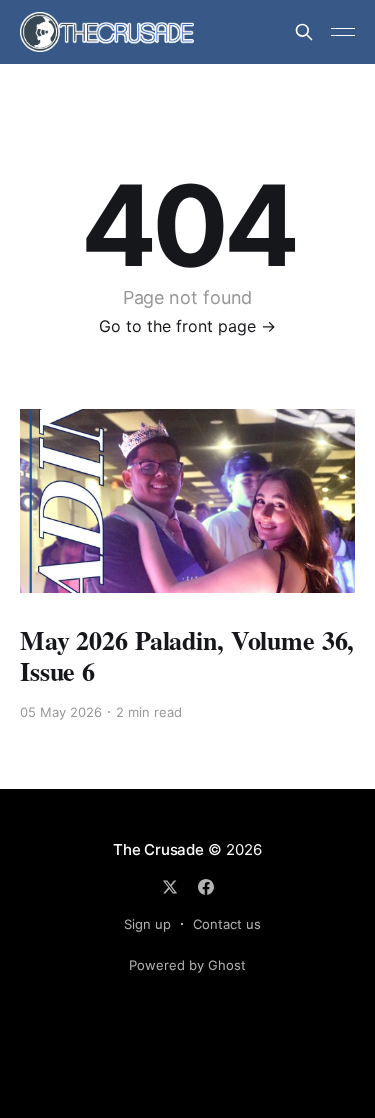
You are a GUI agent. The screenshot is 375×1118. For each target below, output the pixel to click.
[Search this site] (304, 32)
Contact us (227, 924)
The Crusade (158, 849)
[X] (170, 887)
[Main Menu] (343, 32)
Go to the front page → (187, 326)
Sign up (147, 924)
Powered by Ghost (187, 965)
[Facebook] (206, 887)
